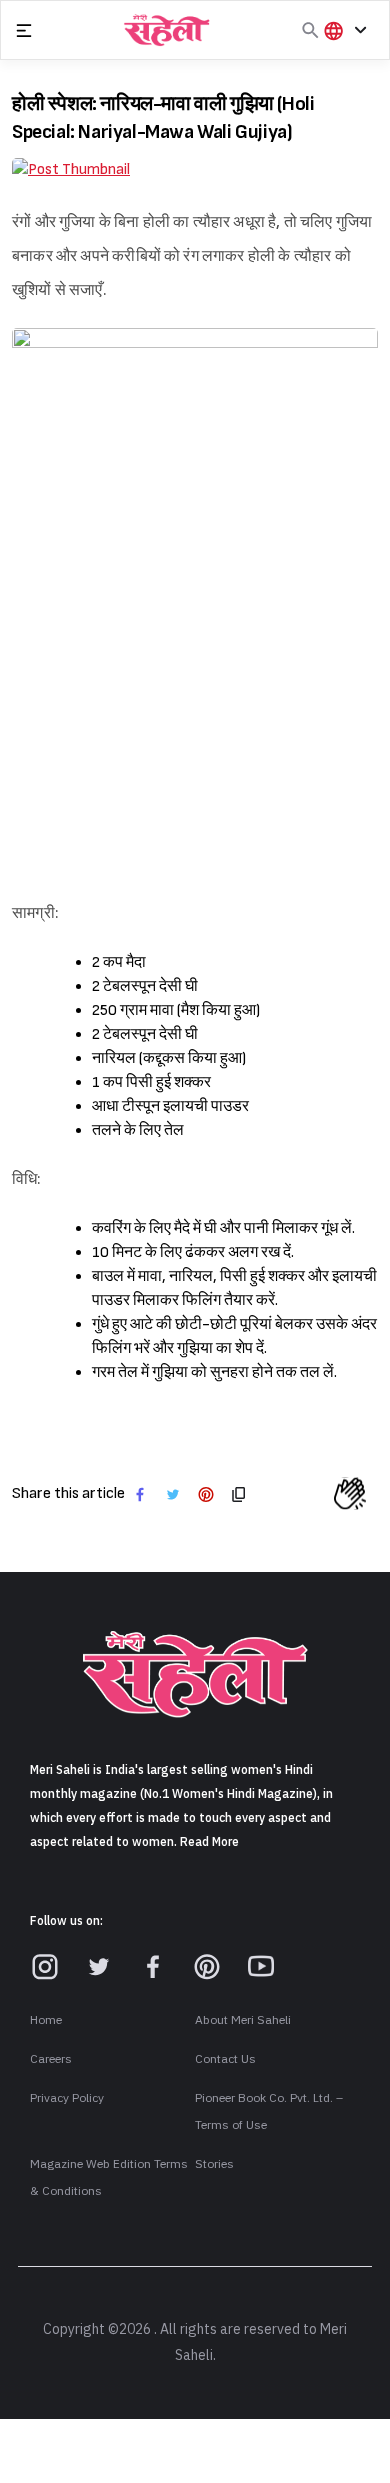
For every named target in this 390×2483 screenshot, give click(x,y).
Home (46, 2020)
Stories (214, 2164)
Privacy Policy (67, 2098)
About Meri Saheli (243, 2020)
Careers (51, 2059)
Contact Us (225, 2059)
